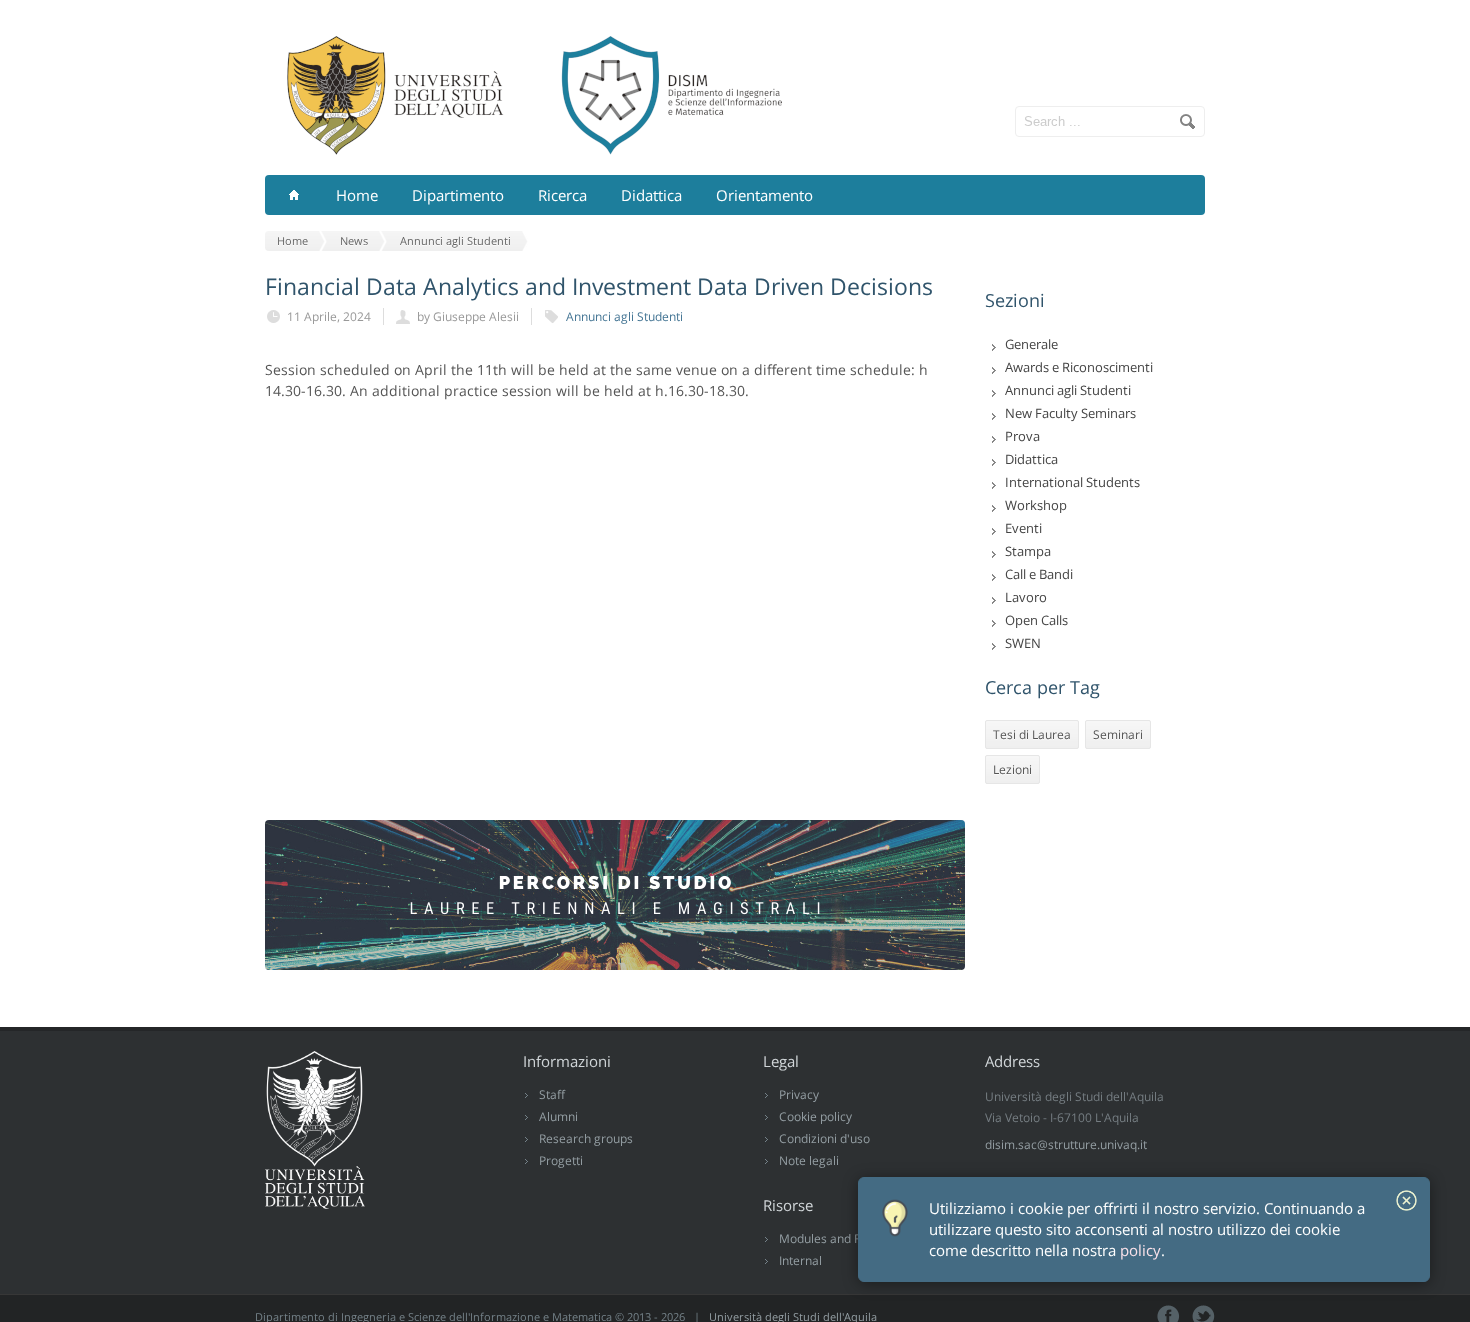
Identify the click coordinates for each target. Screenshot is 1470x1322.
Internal (800, 1260)
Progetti (561, 1160)
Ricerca (562, 195)
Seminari (1118, 734)
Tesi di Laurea (1032, 734)
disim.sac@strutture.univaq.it (1066, 1144)
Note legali (809, 1160)
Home (357, 195)
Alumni (558, 1116)
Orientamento (764, 195)
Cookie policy (815, 1116)
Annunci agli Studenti (624, 316)
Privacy (799, 1094)
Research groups (586, 1138)
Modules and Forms (834, 1238)
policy (1140, 1250)
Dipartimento (458, 195)
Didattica (651, 195)
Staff (552, 1094)
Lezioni (1012, 769)
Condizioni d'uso (824, 1138)
